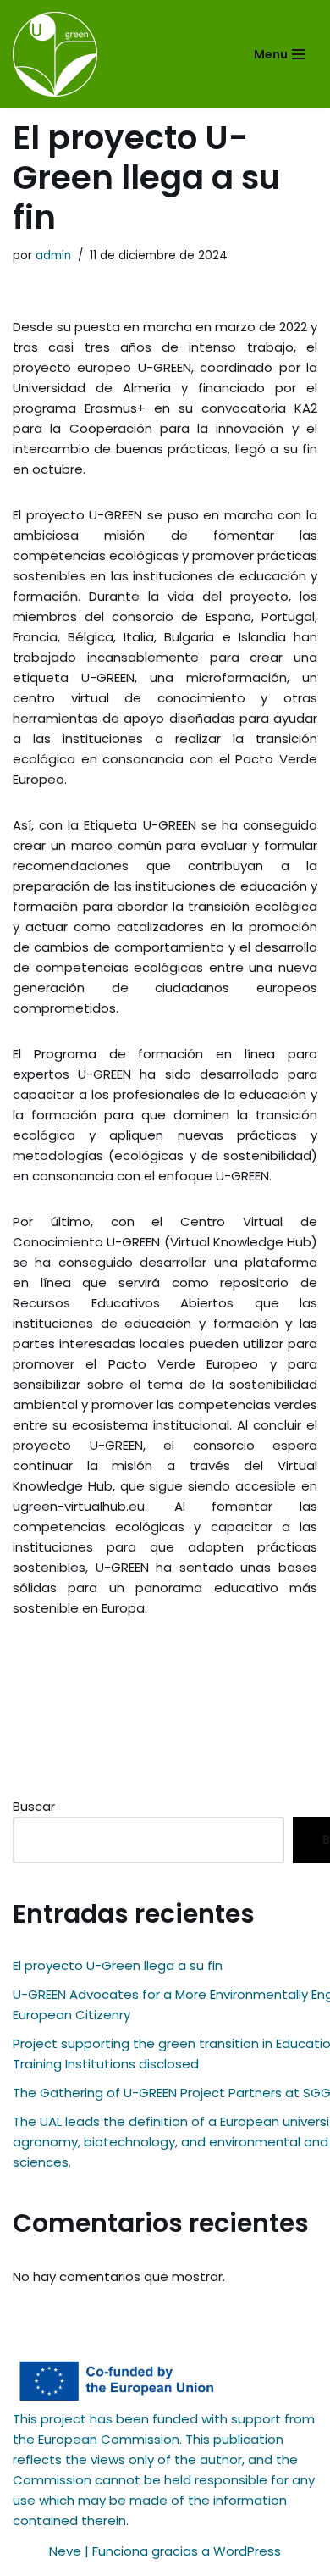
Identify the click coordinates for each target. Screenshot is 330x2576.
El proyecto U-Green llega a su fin (118, 1965)
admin (53, 255)
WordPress (247, 2551)
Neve (65, 2551)
